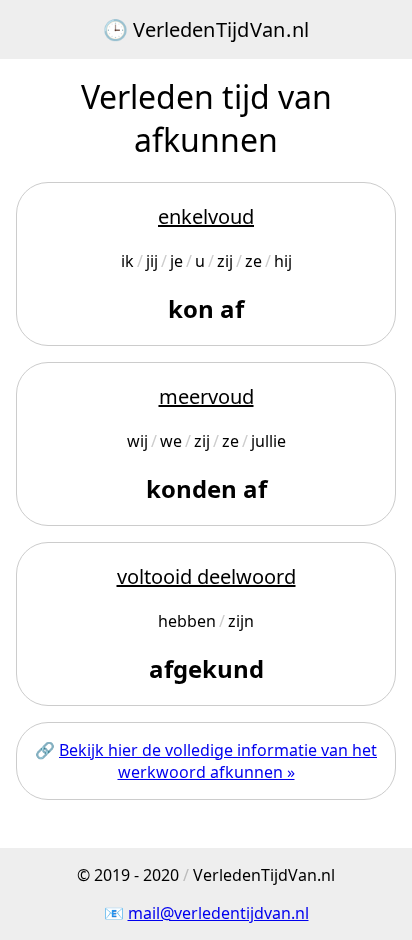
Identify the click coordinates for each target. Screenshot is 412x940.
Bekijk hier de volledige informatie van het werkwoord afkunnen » (218, 761)
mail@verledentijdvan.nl (218, 913)
